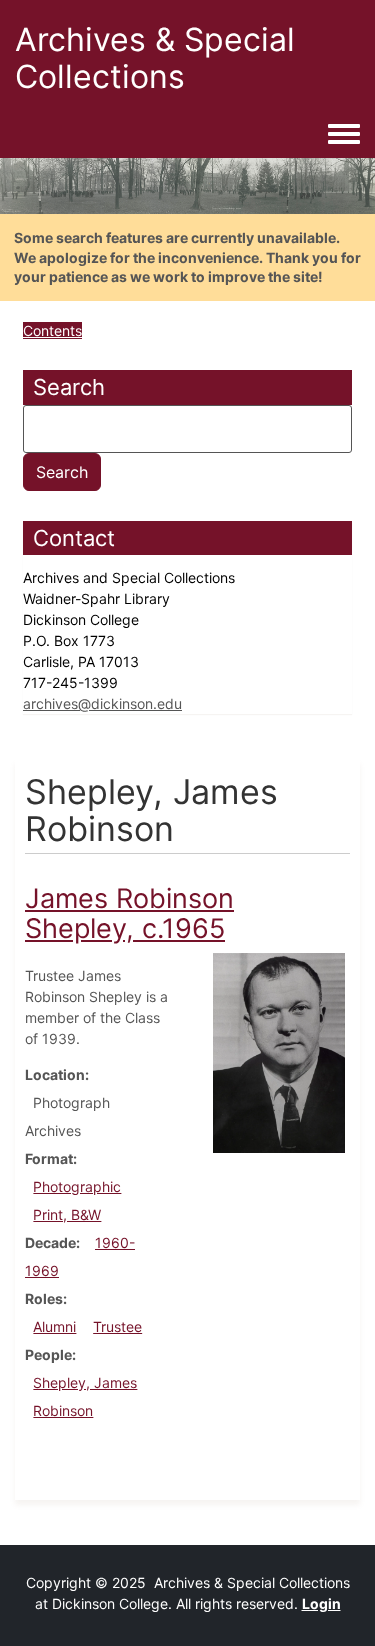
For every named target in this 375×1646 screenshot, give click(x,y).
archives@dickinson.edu (102, 703)
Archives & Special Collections (155, 58)
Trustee (117, 1326)
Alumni (54, 1326)
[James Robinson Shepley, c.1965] (279, 1051)
